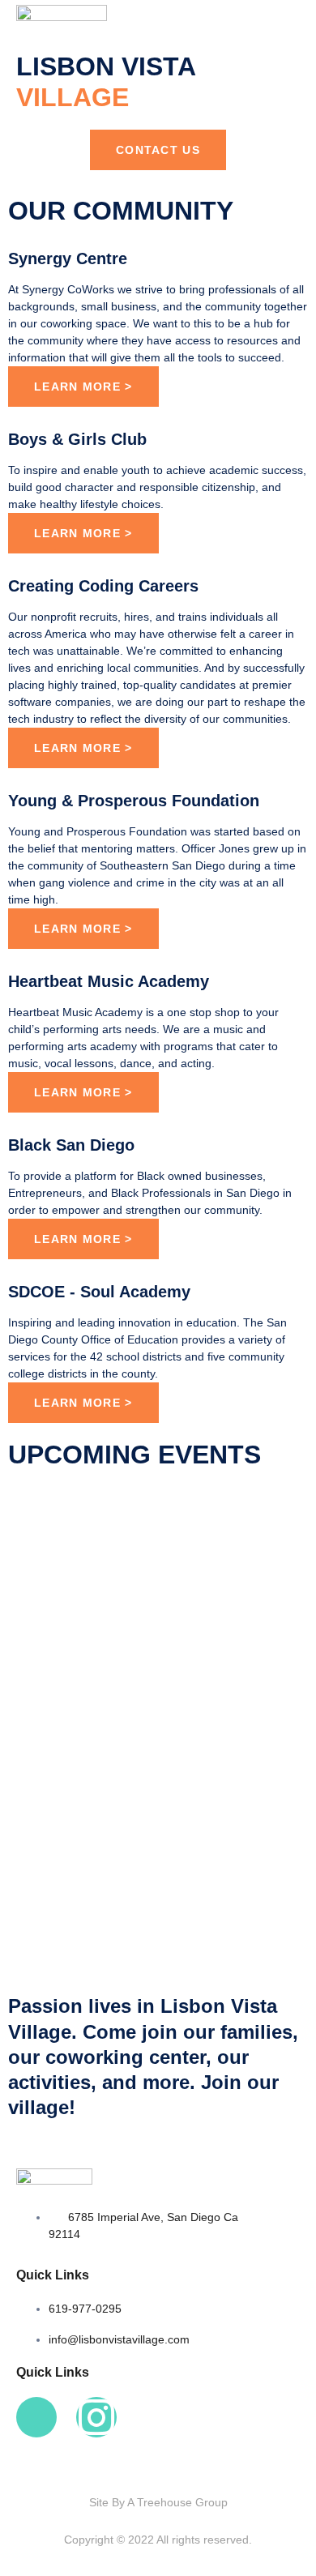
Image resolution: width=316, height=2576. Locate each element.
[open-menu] (274, 15)
